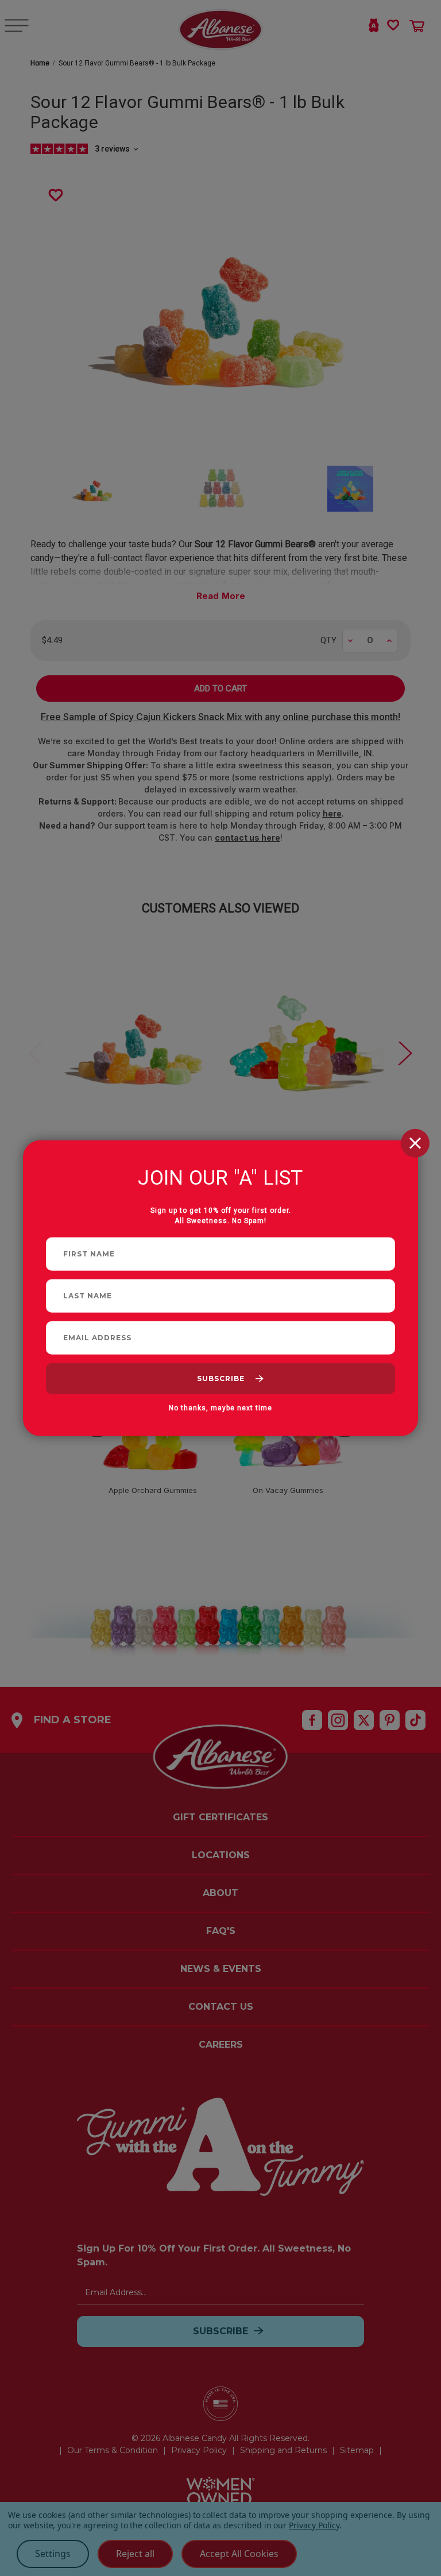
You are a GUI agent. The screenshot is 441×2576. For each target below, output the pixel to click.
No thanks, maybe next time (220, 1407)
